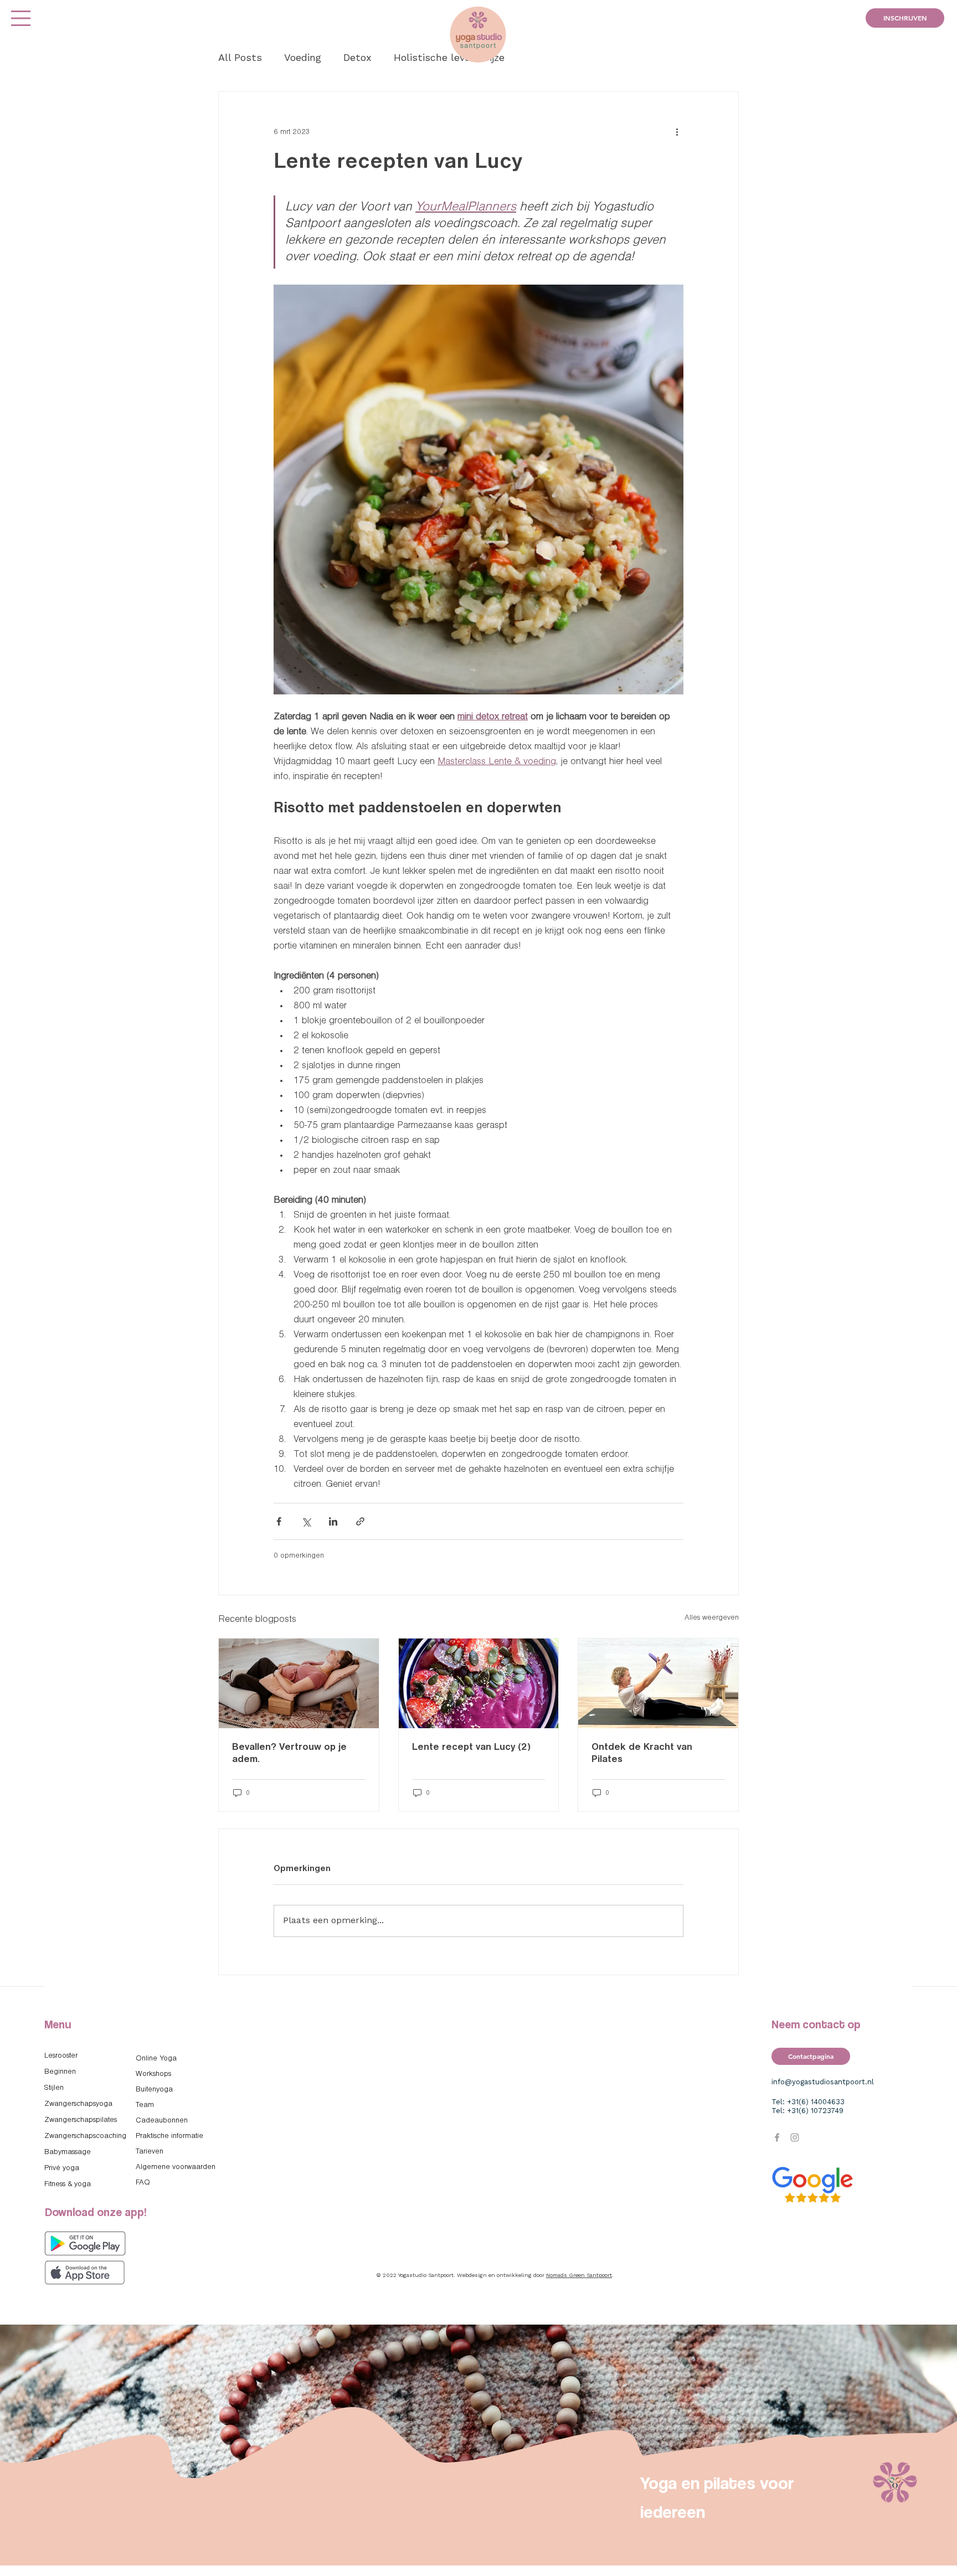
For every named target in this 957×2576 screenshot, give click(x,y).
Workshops (153, 2074)
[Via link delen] (360, 1521)
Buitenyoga (154, 2090)
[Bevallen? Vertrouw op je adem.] (299, 1683)
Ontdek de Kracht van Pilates (642, 1753)
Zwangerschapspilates (81, 2120)
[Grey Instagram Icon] (795, 2137)
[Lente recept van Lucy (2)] (479, 1683)
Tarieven (150, 2152)
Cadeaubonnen (162, 2121)
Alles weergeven (712, 1618)
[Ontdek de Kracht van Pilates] (658, 1683)
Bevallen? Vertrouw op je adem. (289, 1753)
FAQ (143, 2183)
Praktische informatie (169, 2136)
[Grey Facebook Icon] (777, 2137)
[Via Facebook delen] (279, 1521)
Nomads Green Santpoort (579, 2275)
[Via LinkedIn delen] (333, 1521)
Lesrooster (61, 2056)
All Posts (240, 58)
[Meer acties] (677, 132)
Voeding (303, 58)
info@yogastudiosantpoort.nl (823, 2082)
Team (145, 2105)
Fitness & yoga (68, 2184)
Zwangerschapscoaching (85, 2136)
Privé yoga (62, 2168)
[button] (21, 18)
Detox (357, 58)
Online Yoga (156, 2059)
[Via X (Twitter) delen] (306, 1521)
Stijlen (54, 2088)
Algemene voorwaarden (176, 2167)
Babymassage (68, 2152)
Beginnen (60, 2072)
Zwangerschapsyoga (78, 2104)
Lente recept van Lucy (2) (471, 1747)
